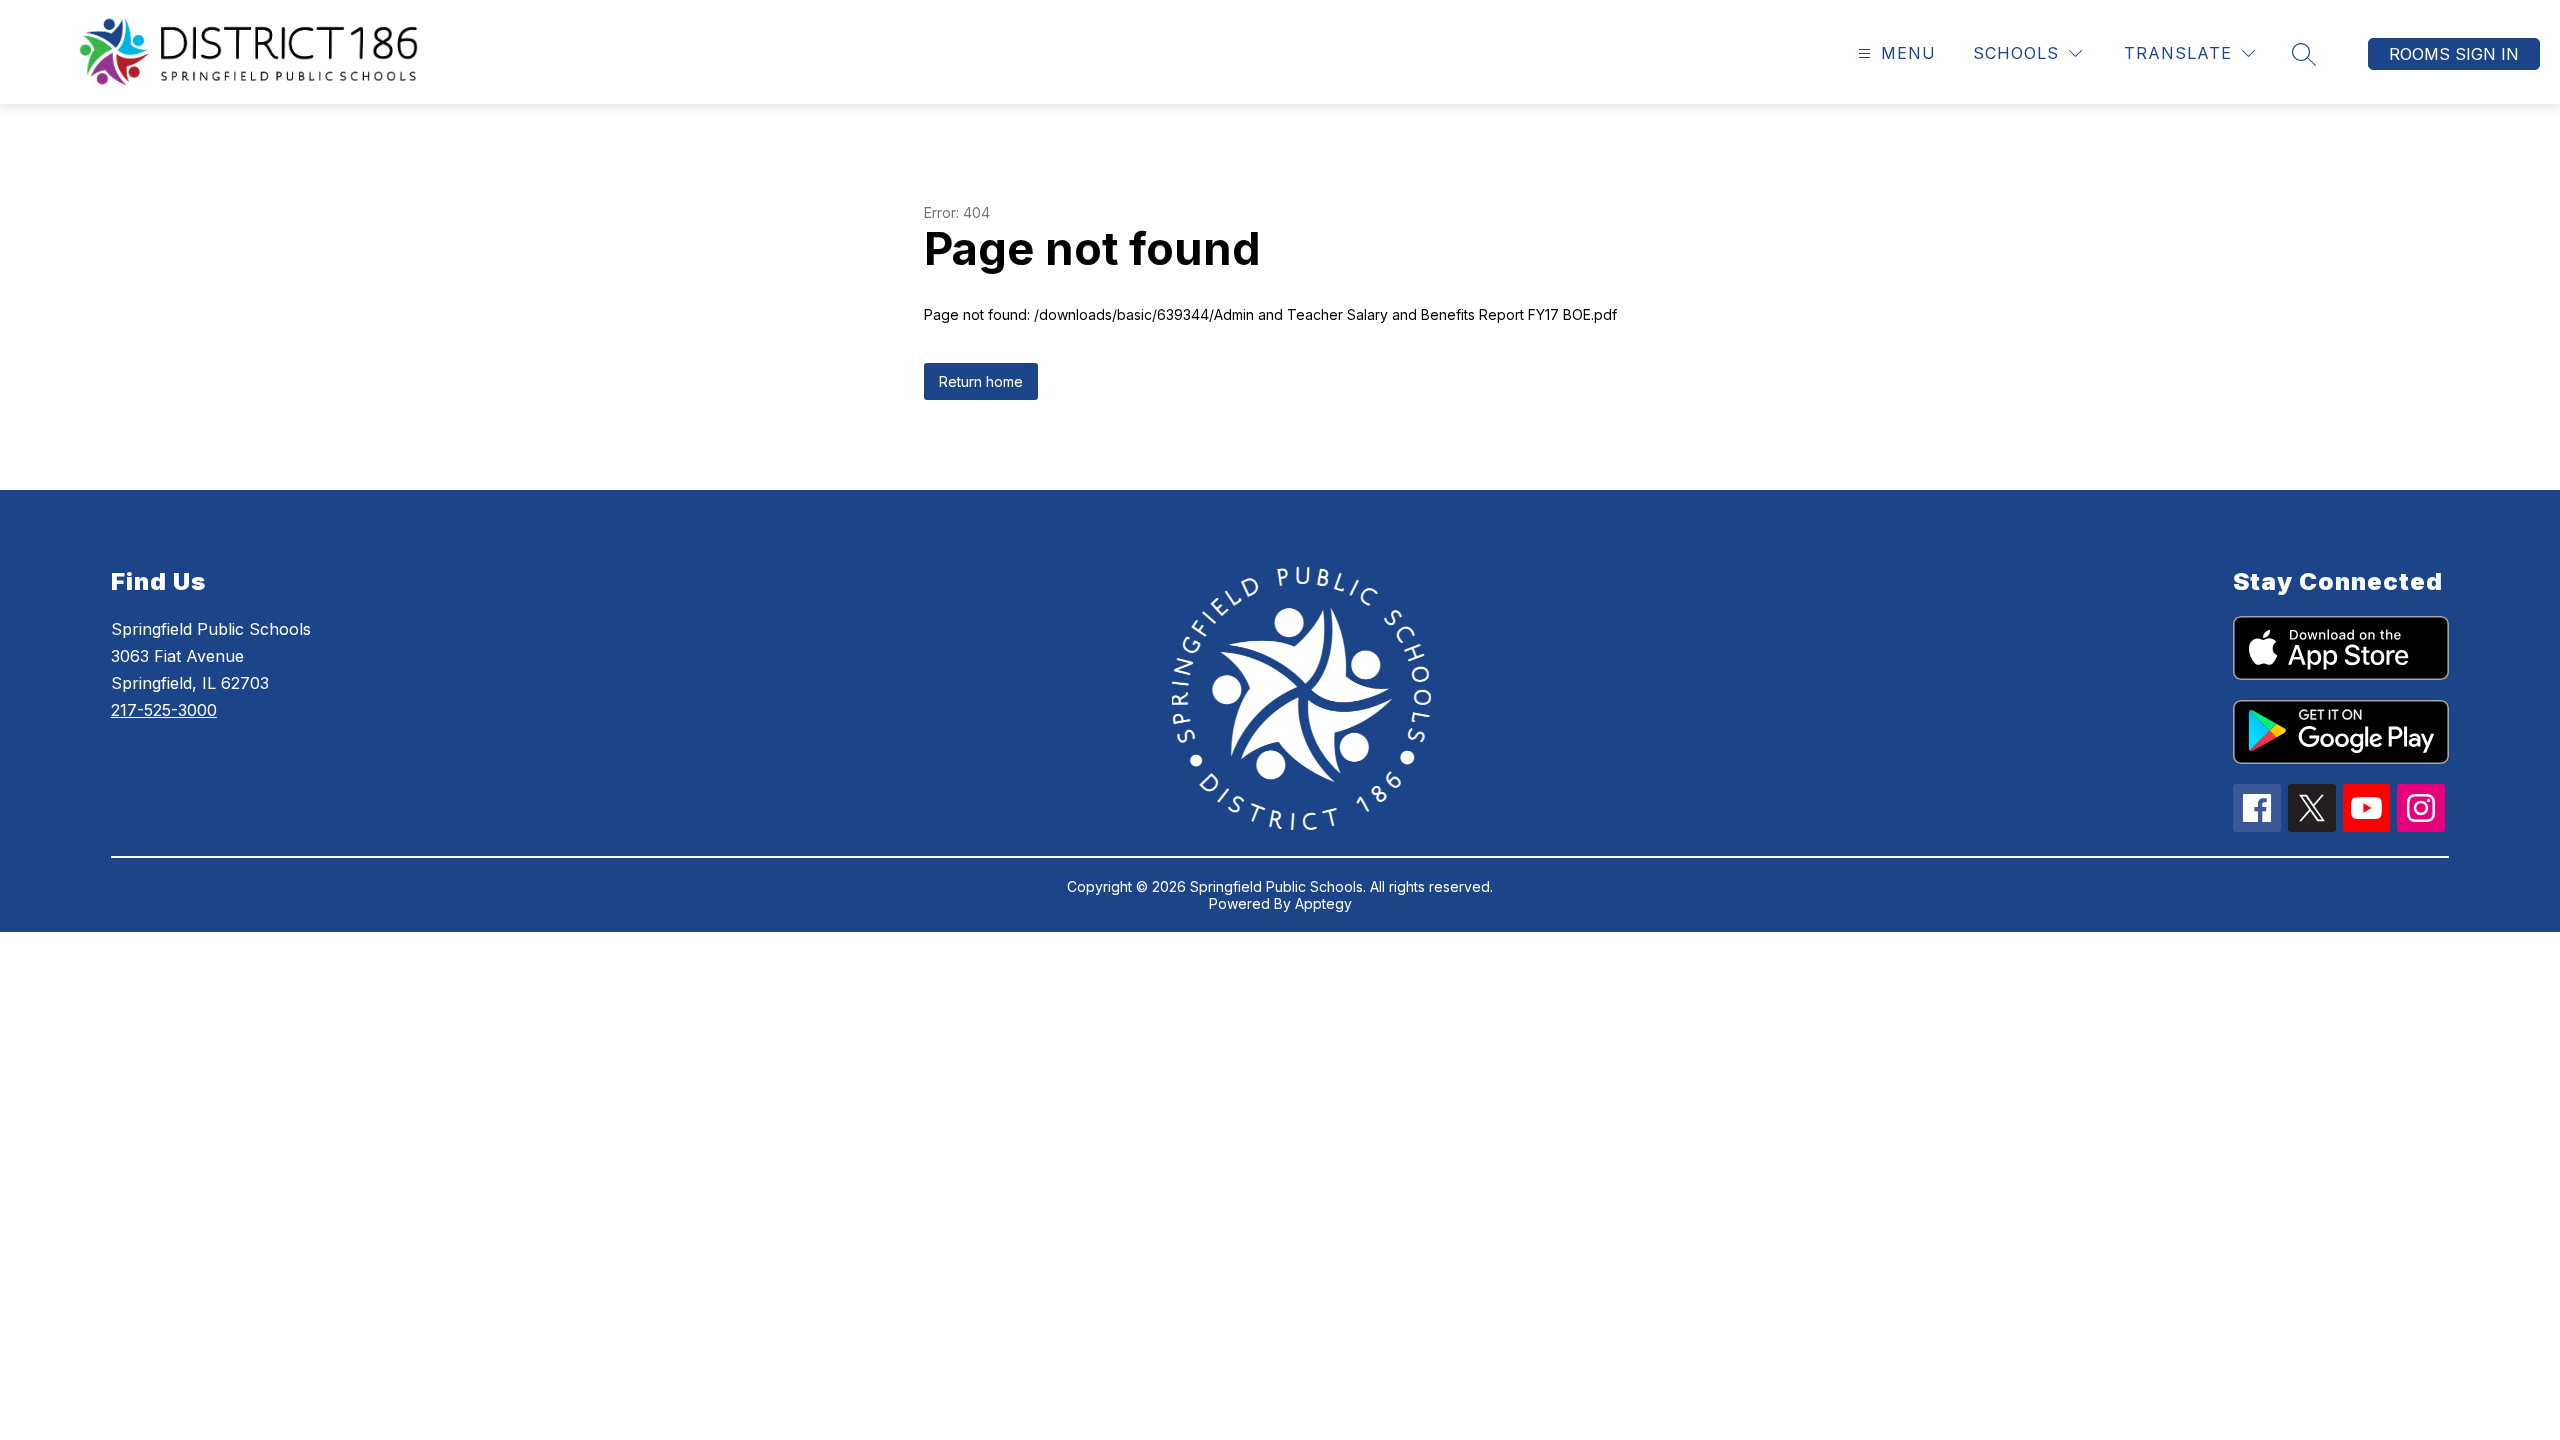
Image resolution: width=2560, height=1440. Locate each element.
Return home (981, 381)
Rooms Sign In (2454, 54)
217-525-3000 (164, 710)
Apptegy (1323, 903)
